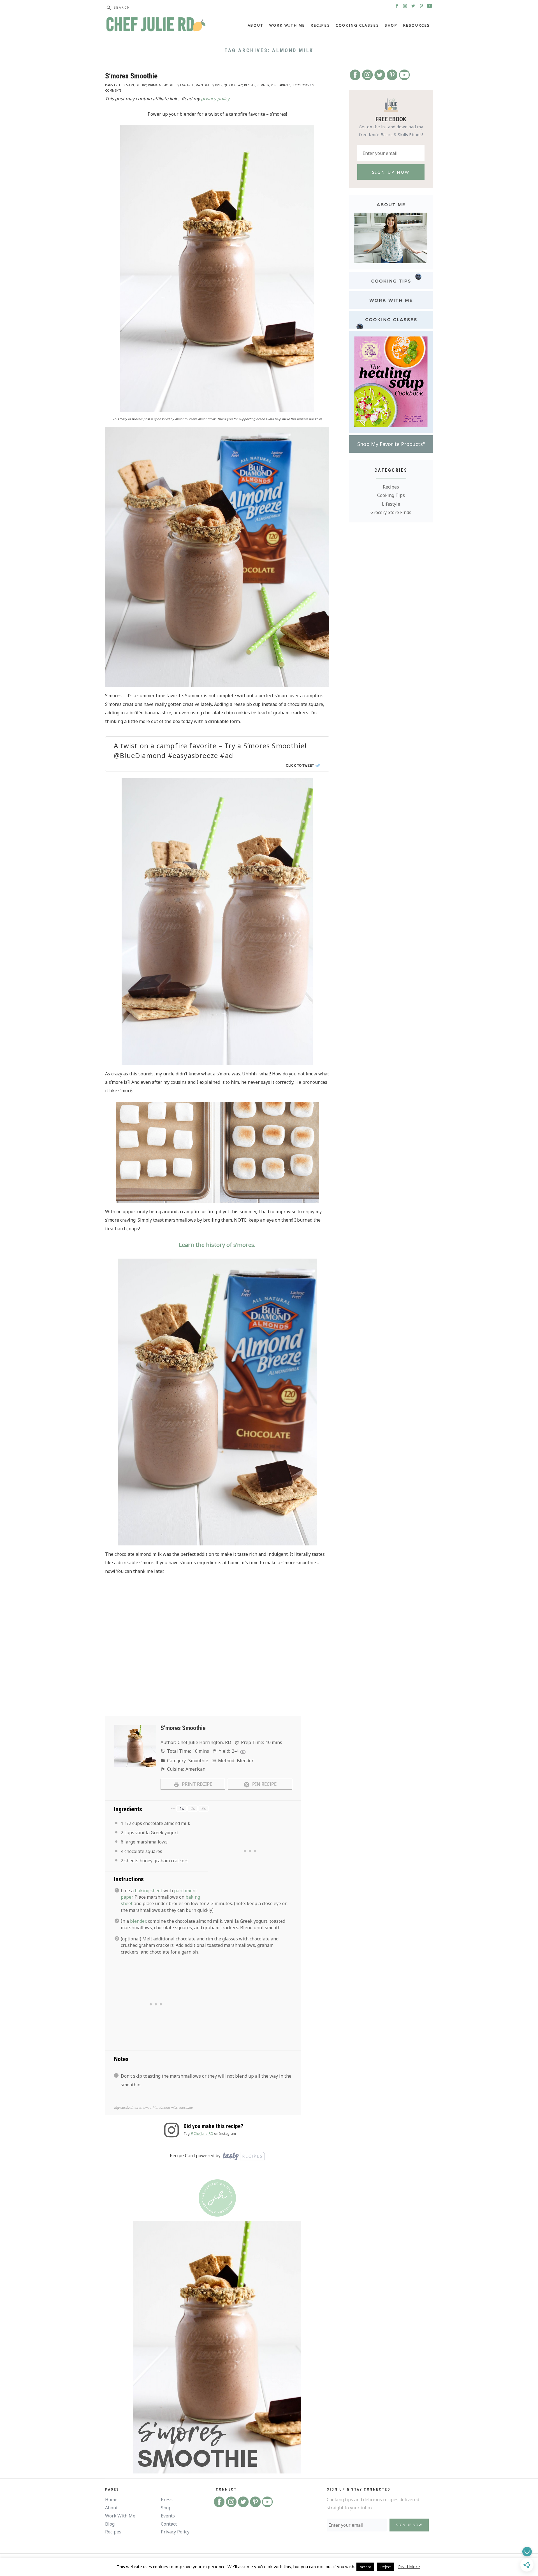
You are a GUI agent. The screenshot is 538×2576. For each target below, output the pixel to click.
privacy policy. (216, 99)
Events (168, 2516)
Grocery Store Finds (391, 512)
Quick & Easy (233, 85)
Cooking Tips (391, 495)
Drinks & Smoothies (163, 85)
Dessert (128, 85)
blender (138, 1921)
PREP (219, 85)
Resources (417, 25)
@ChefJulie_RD (202, 2134)
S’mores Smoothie (131, 76)
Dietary (141, 85)
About (256, 25)
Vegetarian (279, 85)
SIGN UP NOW (409, 2525)
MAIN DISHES (205, 85)
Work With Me (287, 25)
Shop (391, 25)
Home (111, 2500)
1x (182, 1808)
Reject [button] (386, 2567)
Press (167, 2500)
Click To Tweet (300, 765)
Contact (169, 2524)
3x (204, 1808)
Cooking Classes (357, 25)
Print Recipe (196, 1784)
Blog (110, 2524)
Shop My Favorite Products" (391, 444)
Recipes (320, 25)
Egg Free (187, 85)
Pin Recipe (264, 1784)
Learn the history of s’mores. (217, 1245)
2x (193, 1808)
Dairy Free (113, 85)
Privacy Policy (175, 2532)
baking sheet (149, 1891)
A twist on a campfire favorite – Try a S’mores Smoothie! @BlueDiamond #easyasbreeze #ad (210, 750)
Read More (409, 2566)
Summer (263, 85)
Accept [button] (365, 2567)
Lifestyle (391, 504)
